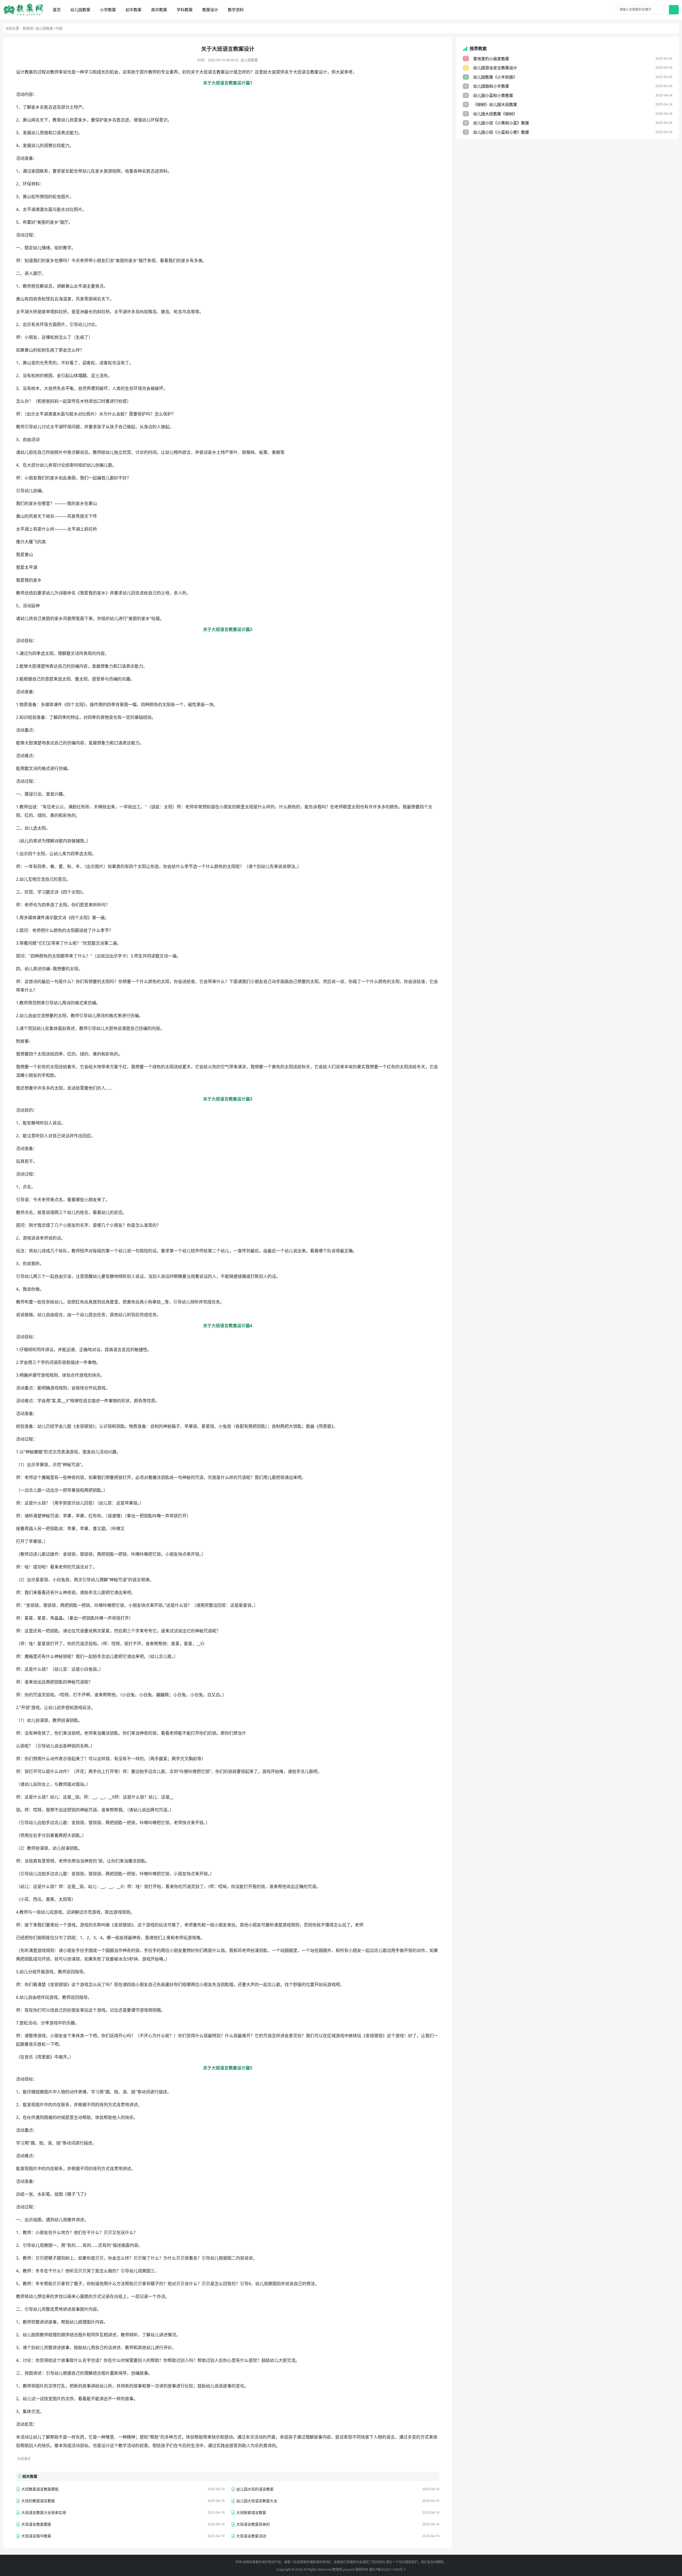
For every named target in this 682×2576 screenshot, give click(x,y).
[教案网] (23, 10)
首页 (57, 10)
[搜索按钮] (674, 10)
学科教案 (185, 10)
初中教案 (133, 10)
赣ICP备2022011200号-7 (387, 2569)
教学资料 (236, 10)
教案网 (28, 28)
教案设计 (210, 10)
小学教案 (108, 10)
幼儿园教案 (80, 10)
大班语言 (24, 2459)
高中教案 (159, 10)
